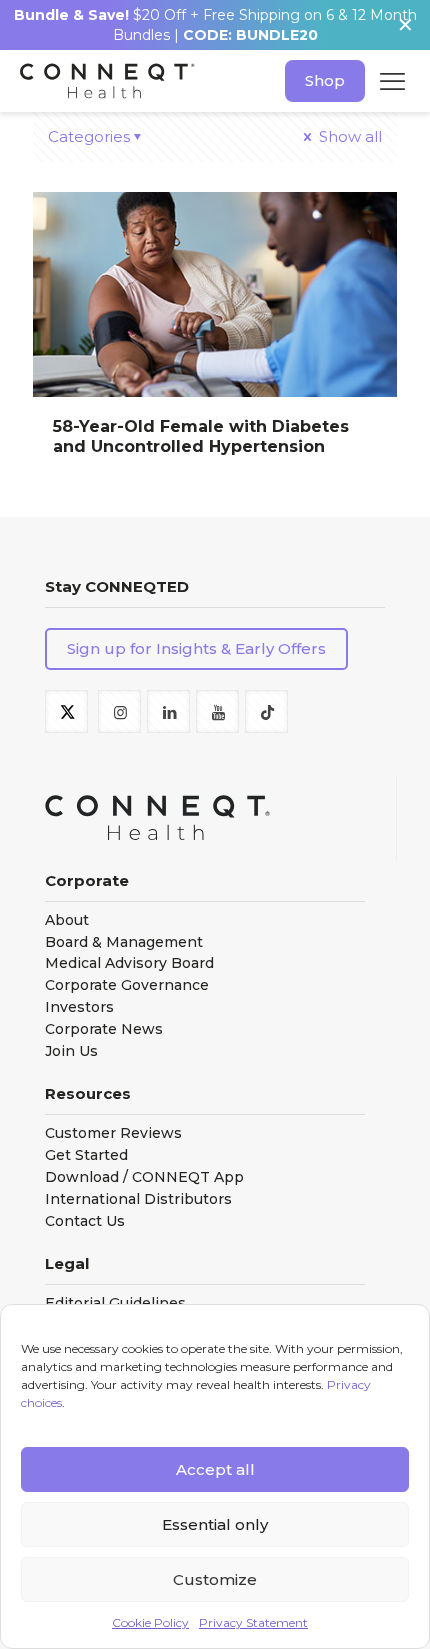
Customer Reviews (113, 1133)
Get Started (86, 1155)
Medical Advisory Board (129, 963)
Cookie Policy (150, 1622)
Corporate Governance (127, 985)
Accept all (215, 1469)
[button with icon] (66, 711)
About (67, 920)
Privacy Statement (253, 1622)
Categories (89, 136)
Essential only (215, 1524)
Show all (348, 136)
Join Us (71, 1051)
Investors (79, 1007)
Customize (215, 1579)
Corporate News (104, 1029)
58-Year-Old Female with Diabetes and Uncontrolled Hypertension (201, 436)
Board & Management (124, 942)
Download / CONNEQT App (144, 1177)
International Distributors (138, 1199)
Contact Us (85, 1221)
